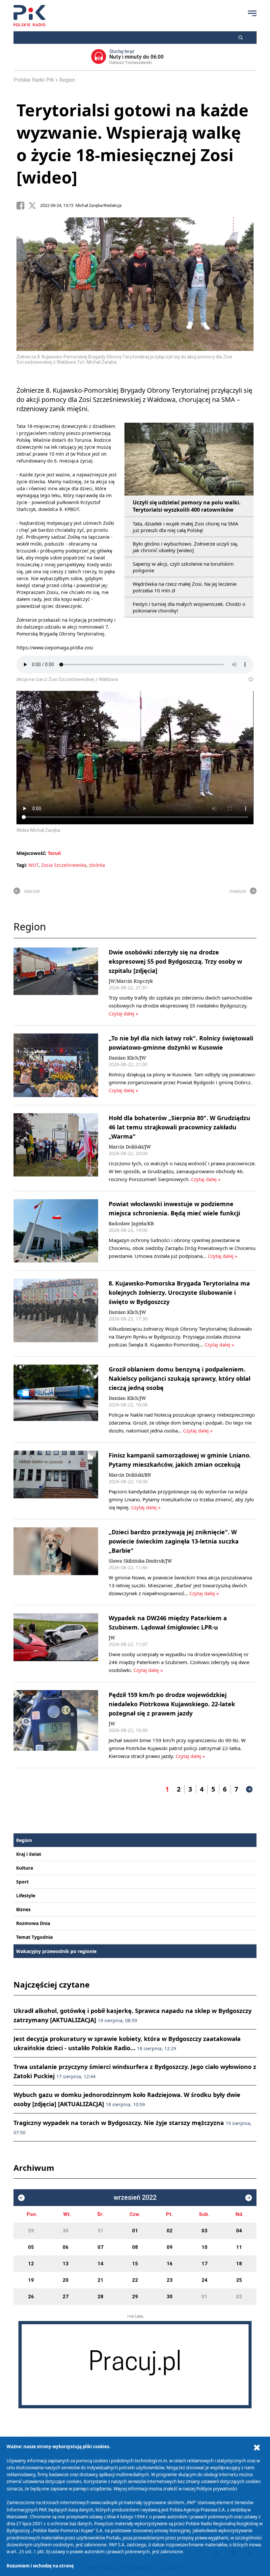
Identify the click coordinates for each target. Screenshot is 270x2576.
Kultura (25, 1868)
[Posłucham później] (248, 679)
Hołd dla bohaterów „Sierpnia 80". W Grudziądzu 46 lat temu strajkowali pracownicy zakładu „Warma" (179, 1127)
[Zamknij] (257, 2448)
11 (239, 2247)
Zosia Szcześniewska (64, 865)
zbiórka (97, 865)
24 (204, 2280)
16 (170, 2264)
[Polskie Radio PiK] (29, 16)
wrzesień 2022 (135, 2198)
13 (66, 2264)
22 (135, 2280)
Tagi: (22, 865)
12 (31, 2264)
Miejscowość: (31, 853)
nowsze (238, 891)
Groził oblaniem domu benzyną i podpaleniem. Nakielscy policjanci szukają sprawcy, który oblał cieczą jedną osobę (179, 1378)
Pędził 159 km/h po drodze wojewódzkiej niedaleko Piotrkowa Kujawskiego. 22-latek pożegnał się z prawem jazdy (172, 1704)
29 (31, 2231)
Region (67, 80)
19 (31, 2280)
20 (66, 2280)
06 (66, 2247)
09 (170, 2247)
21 (100, 2280)
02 (170, 2231)
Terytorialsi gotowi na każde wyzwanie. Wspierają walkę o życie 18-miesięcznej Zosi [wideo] (133, 144)
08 (135, 2247)
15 (135, 2264)
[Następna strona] (249, 1789)
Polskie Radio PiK (34, 80)
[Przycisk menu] (252, 13)
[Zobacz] (135, 2365)
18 (239, 2264)
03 (204, 2231)
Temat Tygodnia (34, 1937)
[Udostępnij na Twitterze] (34, 206)
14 (100, 2264)
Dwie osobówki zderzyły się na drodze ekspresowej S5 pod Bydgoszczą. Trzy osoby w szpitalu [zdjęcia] (175, 961)
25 (239, 2280)
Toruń (54, 853)
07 (100, 2247)
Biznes (23, 1909)
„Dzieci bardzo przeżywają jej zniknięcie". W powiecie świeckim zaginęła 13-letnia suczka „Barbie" (174, 1541)
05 (31, 2247)
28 (100, 2297)
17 (204, 2264)
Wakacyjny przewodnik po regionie (56, 1951)
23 (170, 2280)
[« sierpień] (21, 2198)
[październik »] (249, 2198)
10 (204, 2247)
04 (239, 2231)
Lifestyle (26, 1896)
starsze (32, 891)
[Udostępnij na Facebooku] (22, 206)
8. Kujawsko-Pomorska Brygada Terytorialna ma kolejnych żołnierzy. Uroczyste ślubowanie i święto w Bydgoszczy (179, 1292)
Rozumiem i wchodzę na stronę (40, 2566)
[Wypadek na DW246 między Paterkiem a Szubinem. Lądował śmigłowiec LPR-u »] (56, 1644)
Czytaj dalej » (123, 1013)
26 (31, 2297)
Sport (22, 1882)
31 (100, 2231)
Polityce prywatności (217, 2489)
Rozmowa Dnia (33, 1923)
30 (66, 2231)
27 (66, 2297)
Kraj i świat (29, 1854)
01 (135, 2231)
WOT (33, 865)
